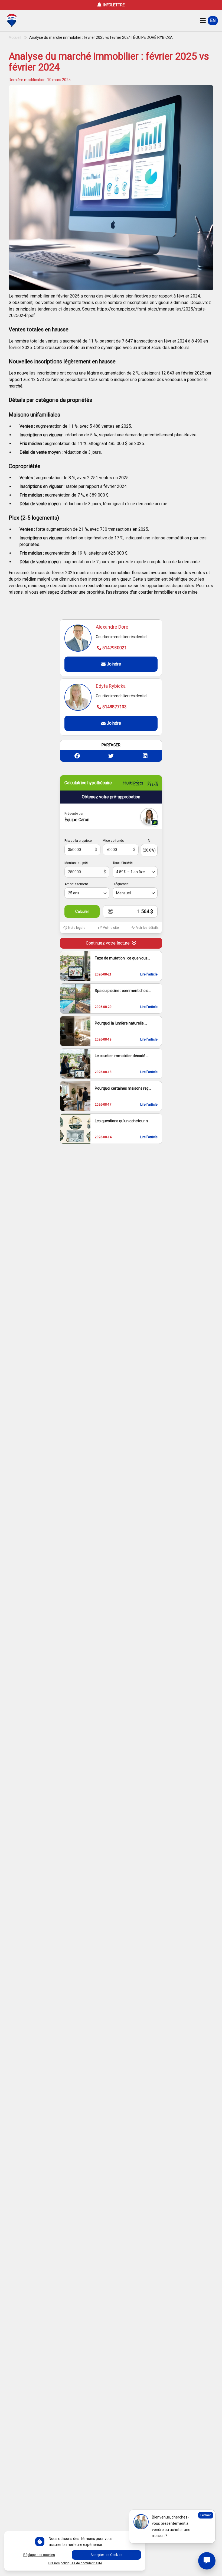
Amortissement (76, 884)
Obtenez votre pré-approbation (111, 797)
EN (213, 20)
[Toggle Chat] (207, 2561)
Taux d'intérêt (123, 863)
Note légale (77, 928)
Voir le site (111, 928)
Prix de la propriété (78, 841)
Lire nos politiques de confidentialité (75, 2563)
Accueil (15, 37)
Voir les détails (147, 928)
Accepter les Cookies (106, 2555)
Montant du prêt (76, 863)
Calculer (82, 911)
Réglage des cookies (39, 2555)
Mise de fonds (113, 841)
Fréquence (121, 884)
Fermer (206, 2515)
